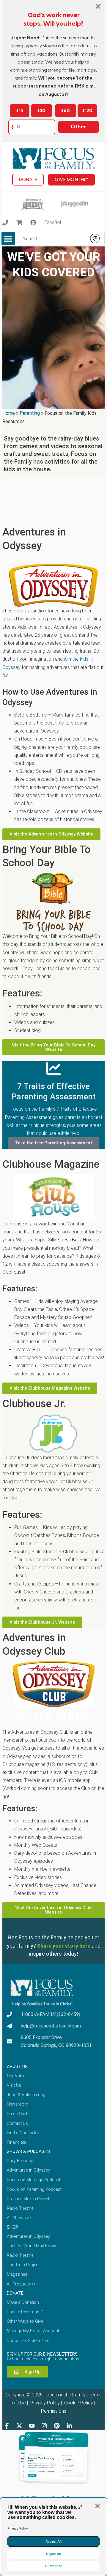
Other (78, 127)
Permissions (54, 2411)
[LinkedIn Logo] (69, 2426)
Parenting (30, 413)
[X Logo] (19, 2426)
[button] (8, 239)
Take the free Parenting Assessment (54, 1143)
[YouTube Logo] (32, 2426)
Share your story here (64, 1946)
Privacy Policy (44, 2403)
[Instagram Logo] (44, 2426)
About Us (17, 2067)
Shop (12, 2227)
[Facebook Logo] (7, 2426)
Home (9, 413)
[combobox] (52, 238)
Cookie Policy (78, 2403)
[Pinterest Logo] (57, 2426)
